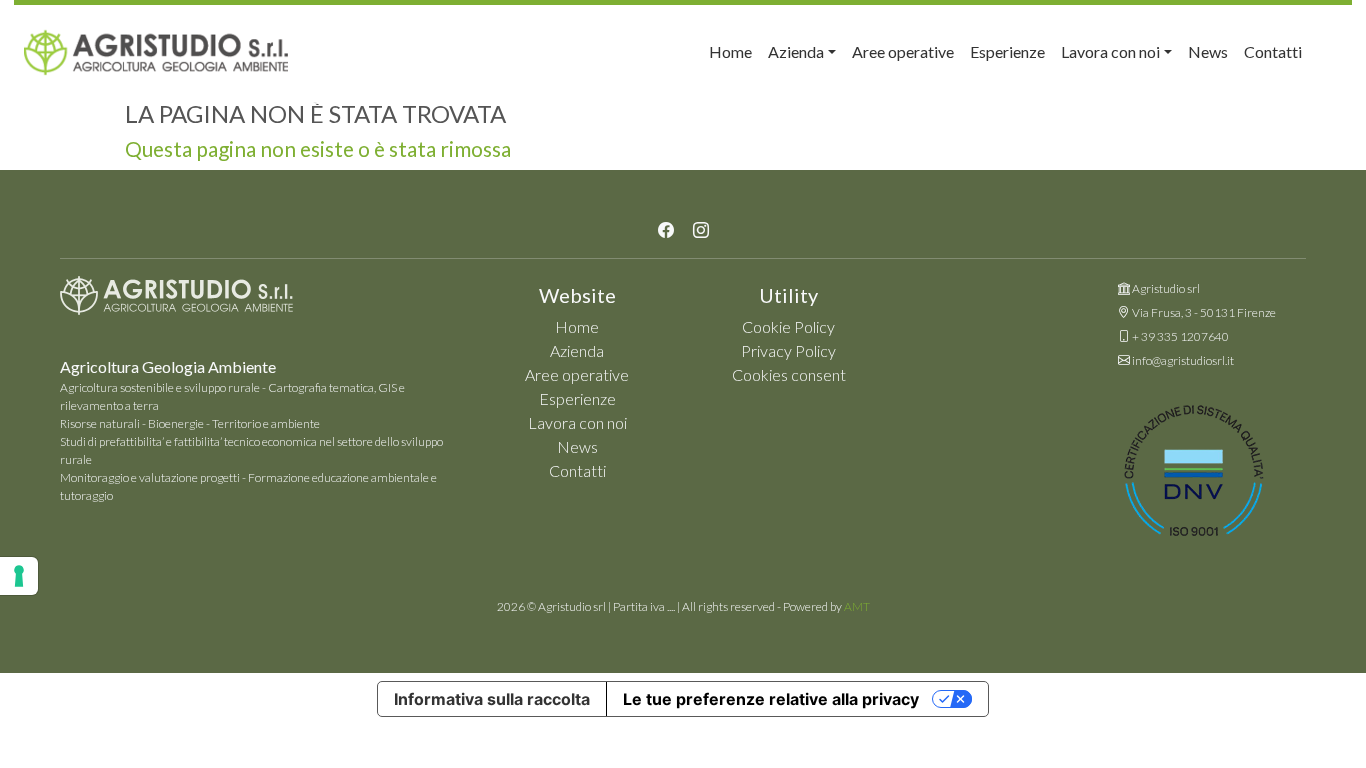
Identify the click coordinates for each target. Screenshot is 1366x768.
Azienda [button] (796, 51)
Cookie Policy (788, 326)
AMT (857, 606)
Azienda (577, 350)
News (1208, 51)
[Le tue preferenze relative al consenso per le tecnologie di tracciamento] (19, 576)
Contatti (1273, 51)
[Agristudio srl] (176, 300)
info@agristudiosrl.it (1183, 360)
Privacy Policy (788, 350)
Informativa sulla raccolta (492, 699)
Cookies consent (789, 374)
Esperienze (1007, 51)
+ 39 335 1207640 (1180, 336)
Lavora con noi (577, 422)
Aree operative (903, 51)
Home (730, 51)
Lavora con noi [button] (1110, 51)
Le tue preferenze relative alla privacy (771, 699)
